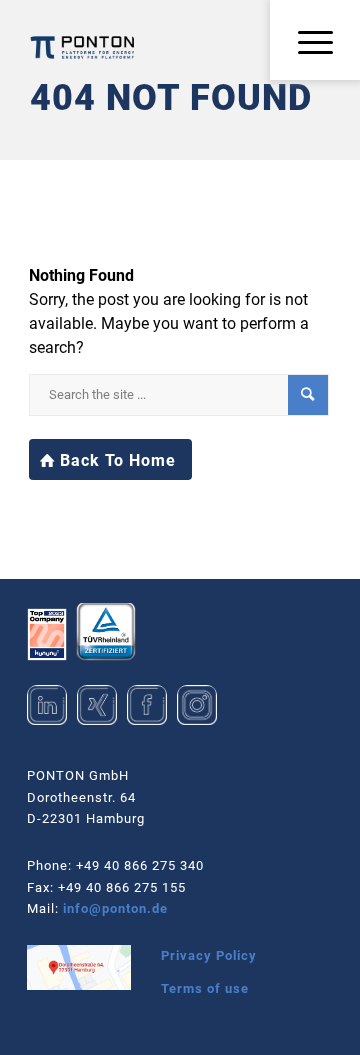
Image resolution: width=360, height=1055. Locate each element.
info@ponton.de (115, 908)
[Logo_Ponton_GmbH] (82, 47)
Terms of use (205, 988)
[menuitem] (309, 43)
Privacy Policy (209, 955)
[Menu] (309, 43)
